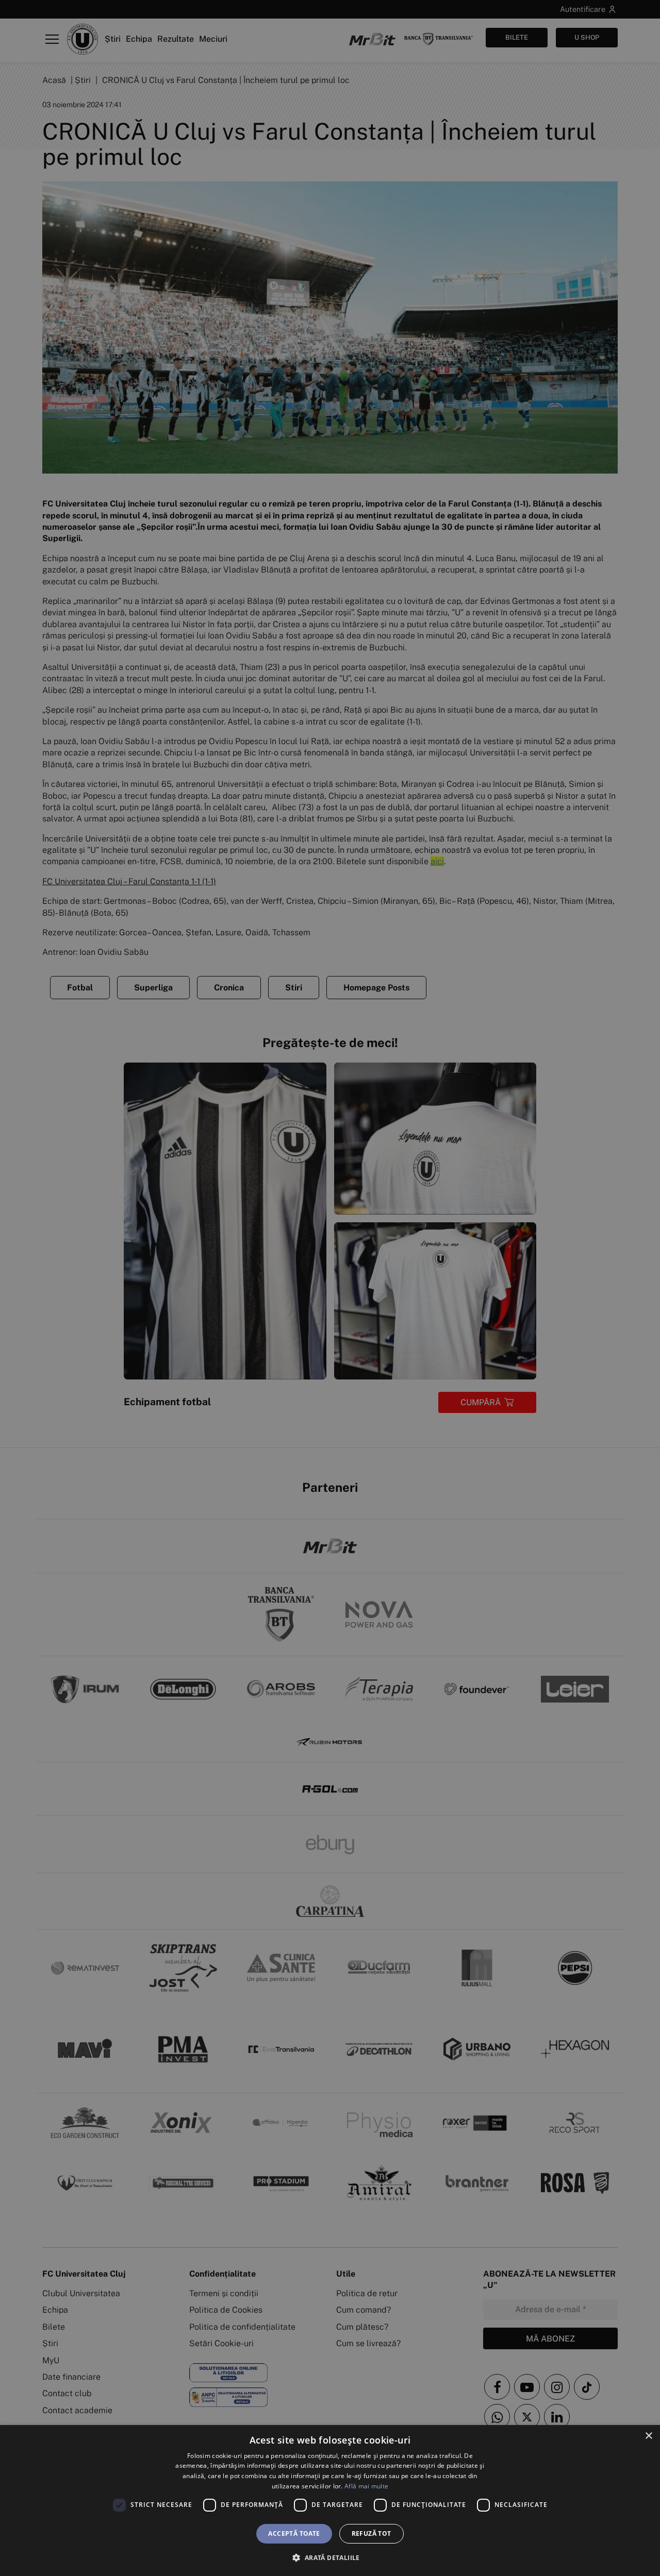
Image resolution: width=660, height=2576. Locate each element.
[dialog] (330, 2501)
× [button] (648, 2436)
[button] (330, 2557)
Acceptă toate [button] (294, 2533)
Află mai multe (366, 2486)
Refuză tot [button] (372, 2533)
